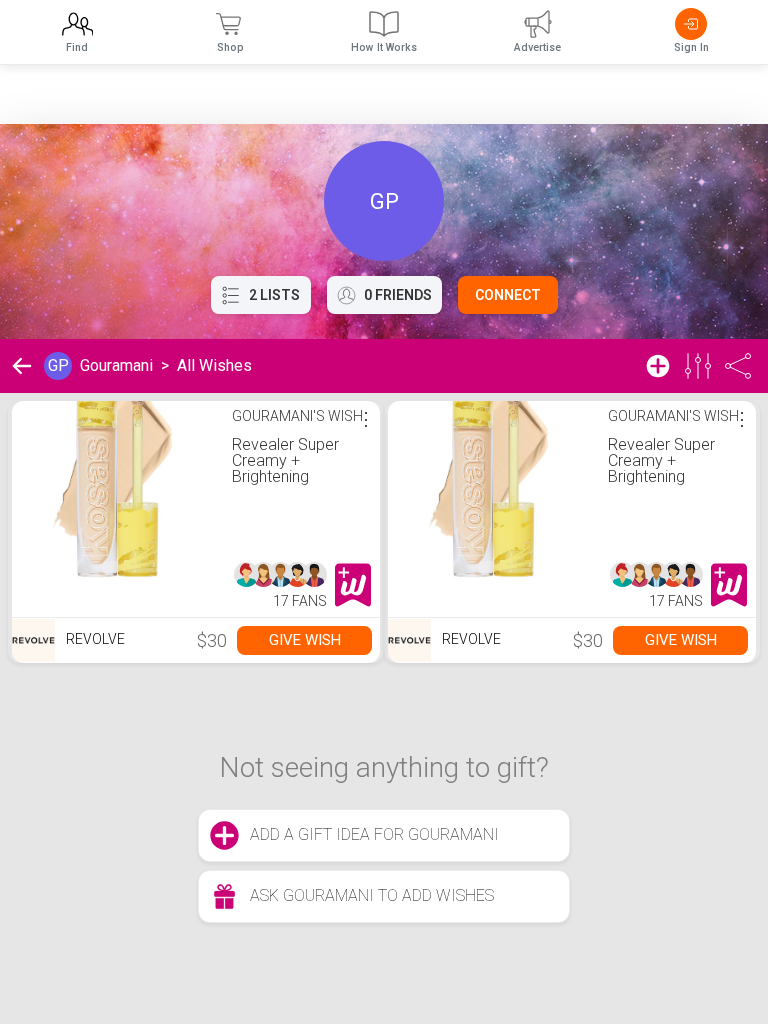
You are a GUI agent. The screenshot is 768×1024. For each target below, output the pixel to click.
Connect (508, 295)
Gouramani (116, 365)
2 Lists (274, 295)
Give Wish (305, 640)
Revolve (94, 639)
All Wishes (214, 365)
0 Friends (398, 295)
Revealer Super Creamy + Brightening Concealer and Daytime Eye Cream (285, 484)
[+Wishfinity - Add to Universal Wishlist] (353, 585)
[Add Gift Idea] (658, 366)
